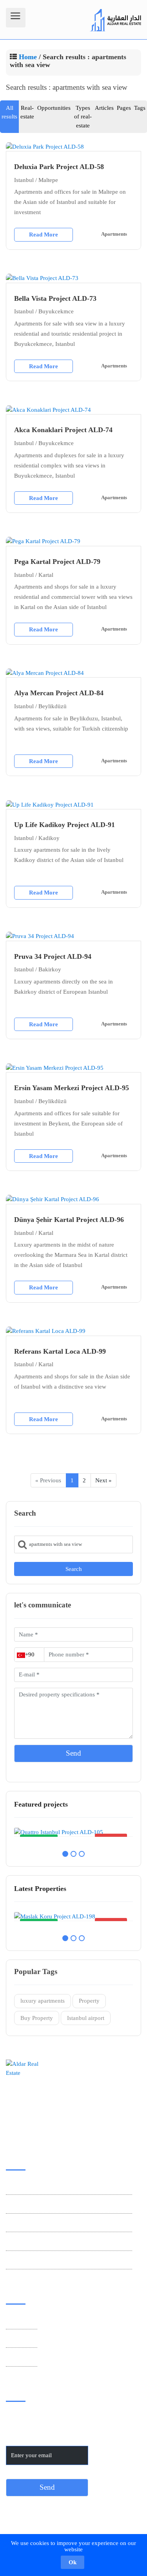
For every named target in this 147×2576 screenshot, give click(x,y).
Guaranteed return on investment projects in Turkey (69, 2187)
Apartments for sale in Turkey (42, 2224)
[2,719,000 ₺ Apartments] (73, 1832)
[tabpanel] (73, 1832)
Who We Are (22, 2340)
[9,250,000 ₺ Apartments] (73, 1917)
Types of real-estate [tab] (83, 117)
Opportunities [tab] (54, 108)
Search (74, 1569)
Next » (103, 1480)
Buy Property (37, 2018)
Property (89, 2001)
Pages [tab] (124, 108)
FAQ (12, 2358)
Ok (73, 2562)
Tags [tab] (140, 108)
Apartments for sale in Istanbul (44, 2205)
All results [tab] (9, 112)
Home (28, 57)
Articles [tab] (104, 108)
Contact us (19, 2321)
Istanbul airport (86, 2018)
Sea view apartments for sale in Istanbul (54, 2242)
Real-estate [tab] (27, 112)
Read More (44, 235)
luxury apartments (43, 2001)
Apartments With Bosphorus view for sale (57, 2261)
